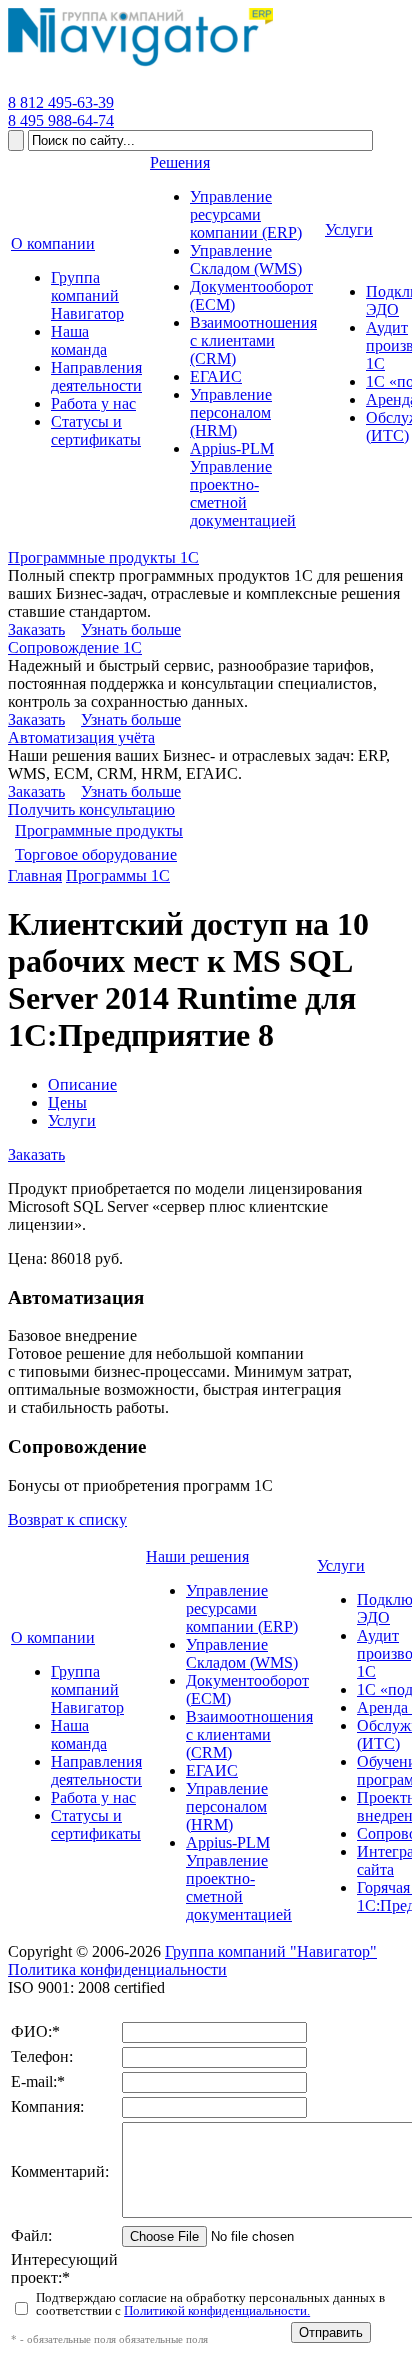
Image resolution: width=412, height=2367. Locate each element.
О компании (53, 1637)
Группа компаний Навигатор (87, 1689)
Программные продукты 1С (103, 557)
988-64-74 (61, 120)
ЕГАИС (212, 1770)
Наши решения (197, 1556)
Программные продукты (99, 830)
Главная (35, 875)
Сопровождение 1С (75, 647)
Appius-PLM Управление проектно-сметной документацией (239, 1878)
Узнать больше (131, 629)
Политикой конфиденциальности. (217, 2310)
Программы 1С (118, 875)
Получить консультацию (91, 809)
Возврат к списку (67, 1519)
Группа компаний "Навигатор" (271, 1951)
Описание (82, 1084)
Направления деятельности (96, 1770)
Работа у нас (93, 1797)
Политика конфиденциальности (117, 1969)
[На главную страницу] (140, 66)
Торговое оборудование (96, 854)
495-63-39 (61, 102)
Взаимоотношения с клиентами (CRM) (249, 1734)
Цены (67, 1102)
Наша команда (79, 1734)
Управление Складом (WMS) (242, 1653)
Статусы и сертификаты (96, 1824)
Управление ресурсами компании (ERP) (242, 1608)
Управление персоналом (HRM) (227, 1806)
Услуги (72, 1120)
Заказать (36, 629)
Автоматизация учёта (81, 737)
